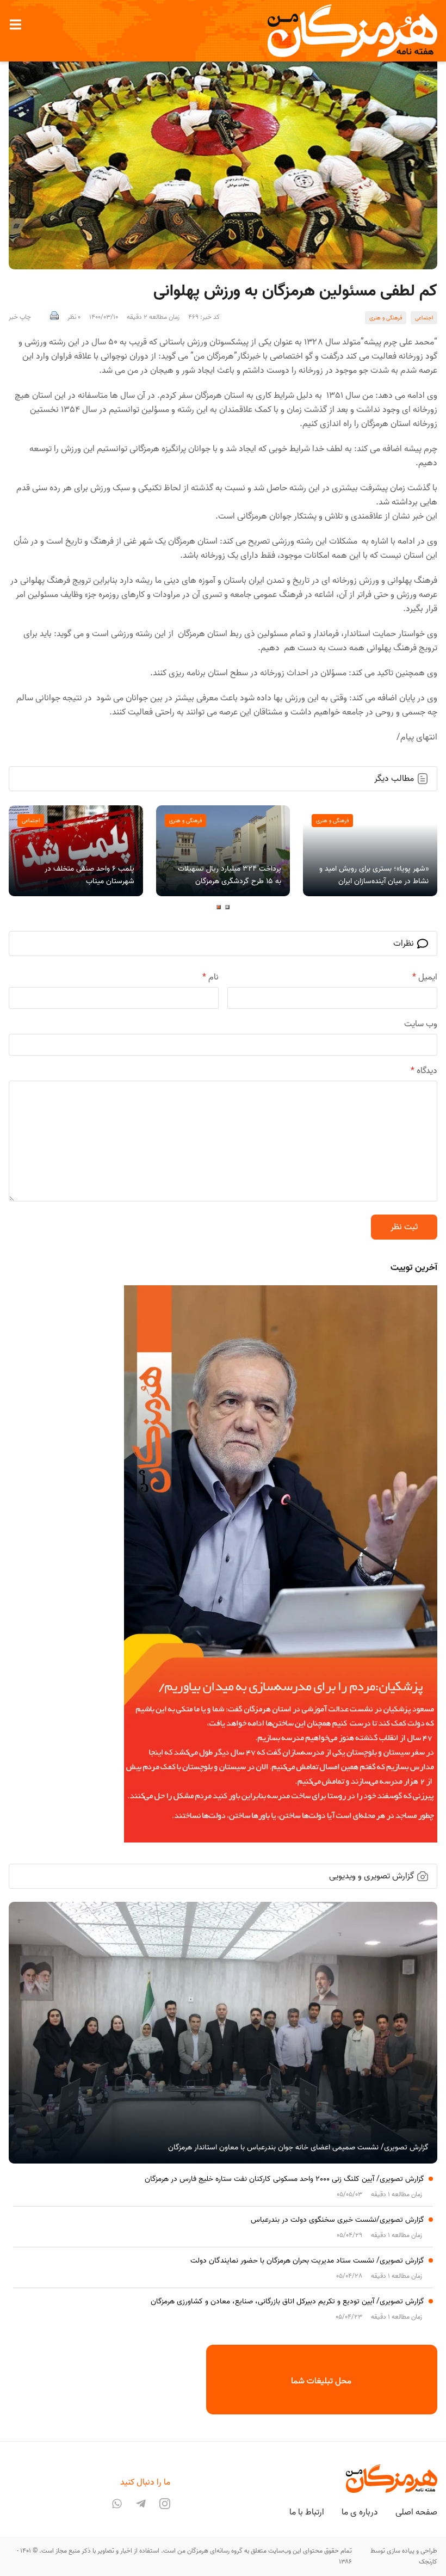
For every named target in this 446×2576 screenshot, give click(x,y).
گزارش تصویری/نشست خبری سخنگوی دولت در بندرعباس (337, 2220)
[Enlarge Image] (223, 155)
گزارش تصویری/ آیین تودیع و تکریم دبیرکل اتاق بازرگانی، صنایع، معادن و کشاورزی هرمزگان (287, 2301)
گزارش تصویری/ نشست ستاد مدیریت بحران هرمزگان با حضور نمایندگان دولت (307, 2261)
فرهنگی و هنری (386, 318)
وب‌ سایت (421, 1024)
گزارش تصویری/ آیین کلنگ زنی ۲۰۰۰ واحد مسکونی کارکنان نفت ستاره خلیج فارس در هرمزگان (284, 2179)
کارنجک (428, 2562)
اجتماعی (424, 318)
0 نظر (74, 317)
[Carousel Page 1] (227, 907)
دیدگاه (424, 1071)
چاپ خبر (20, 317)
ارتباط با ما (307, 2512)
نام (210, 977)
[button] (15, 24)
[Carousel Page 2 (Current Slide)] (219, 907)
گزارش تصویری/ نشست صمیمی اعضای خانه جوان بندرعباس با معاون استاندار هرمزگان (298, 2147)
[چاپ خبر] (54, 317)
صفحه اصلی (416, 2512)
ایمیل (425, 977)
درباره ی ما (360, 2512)
